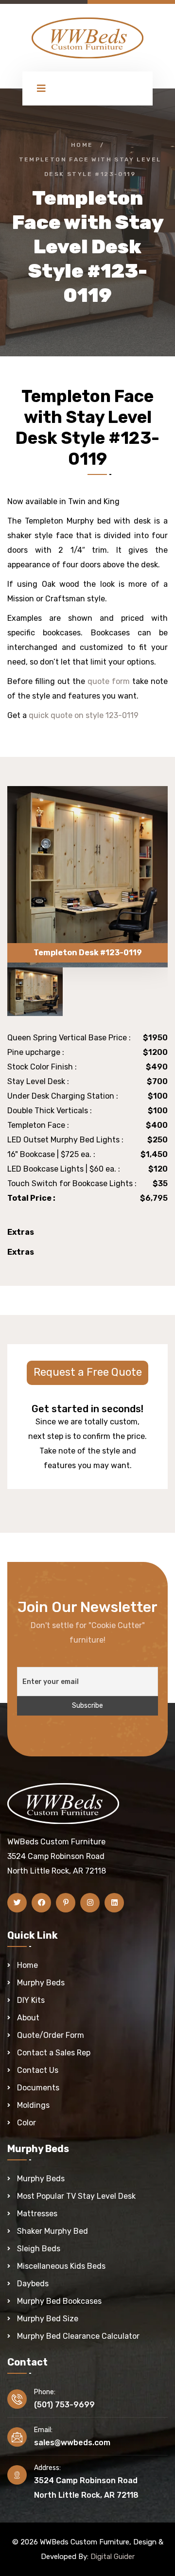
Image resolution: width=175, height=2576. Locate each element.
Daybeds (33, 2284)
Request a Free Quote (88, 1372)
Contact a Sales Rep (54, 2053)
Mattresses (37, 2214)
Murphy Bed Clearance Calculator (78, 2336)
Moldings (33, 2105)
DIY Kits (31, 2000)
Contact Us (38, 2070)
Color (26, 2123)
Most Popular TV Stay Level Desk (76, 2196)
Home (82, 145)
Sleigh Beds (39, 2249)
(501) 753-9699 (64, 2405)
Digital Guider (113, 2557)
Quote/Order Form (51, 2035)
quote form (109, 681)
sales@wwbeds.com (72, 2443)
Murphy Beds (41, 1983)
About (28, 2018)
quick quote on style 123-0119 (84, 715)
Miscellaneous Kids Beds (61, 2266)
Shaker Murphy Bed (52, 2231)
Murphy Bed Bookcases (59, 2301)
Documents (38, 2088)
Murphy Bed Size (48, 2319)
